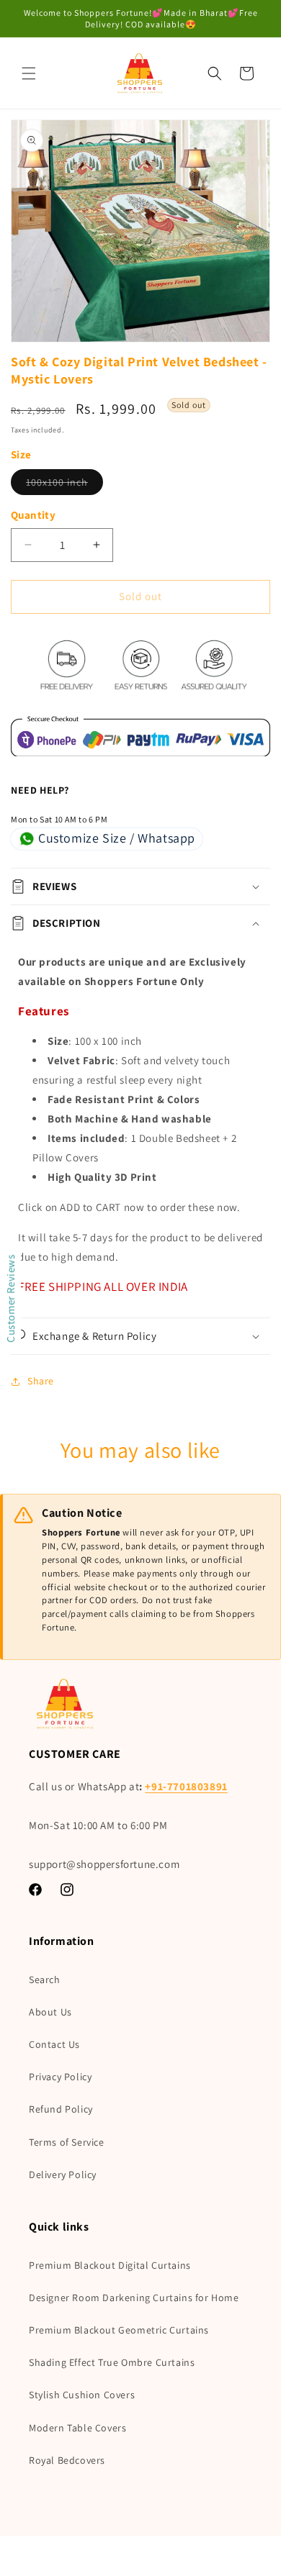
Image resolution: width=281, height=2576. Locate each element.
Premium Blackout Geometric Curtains (119, 2330)
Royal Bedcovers (67, 2460)
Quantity (33, 515)
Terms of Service (67, 2142)
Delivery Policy (63, 2174)
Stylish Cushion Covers (82, 2395)
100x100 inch (64, 485)
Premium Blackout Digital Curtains (110, 2265)
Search (45, 1979)
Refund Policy (61, 2109)
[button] (29, 73)
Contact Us (54, 2044)
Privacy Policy (60, 2077)
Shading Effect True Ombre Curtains (112, 2362)
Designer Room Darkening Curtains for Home (134, 2298)
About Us (50, 2012)
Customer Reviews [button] (10, 1298)
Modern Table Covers (77, 2428)
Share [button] (41, 1381)
